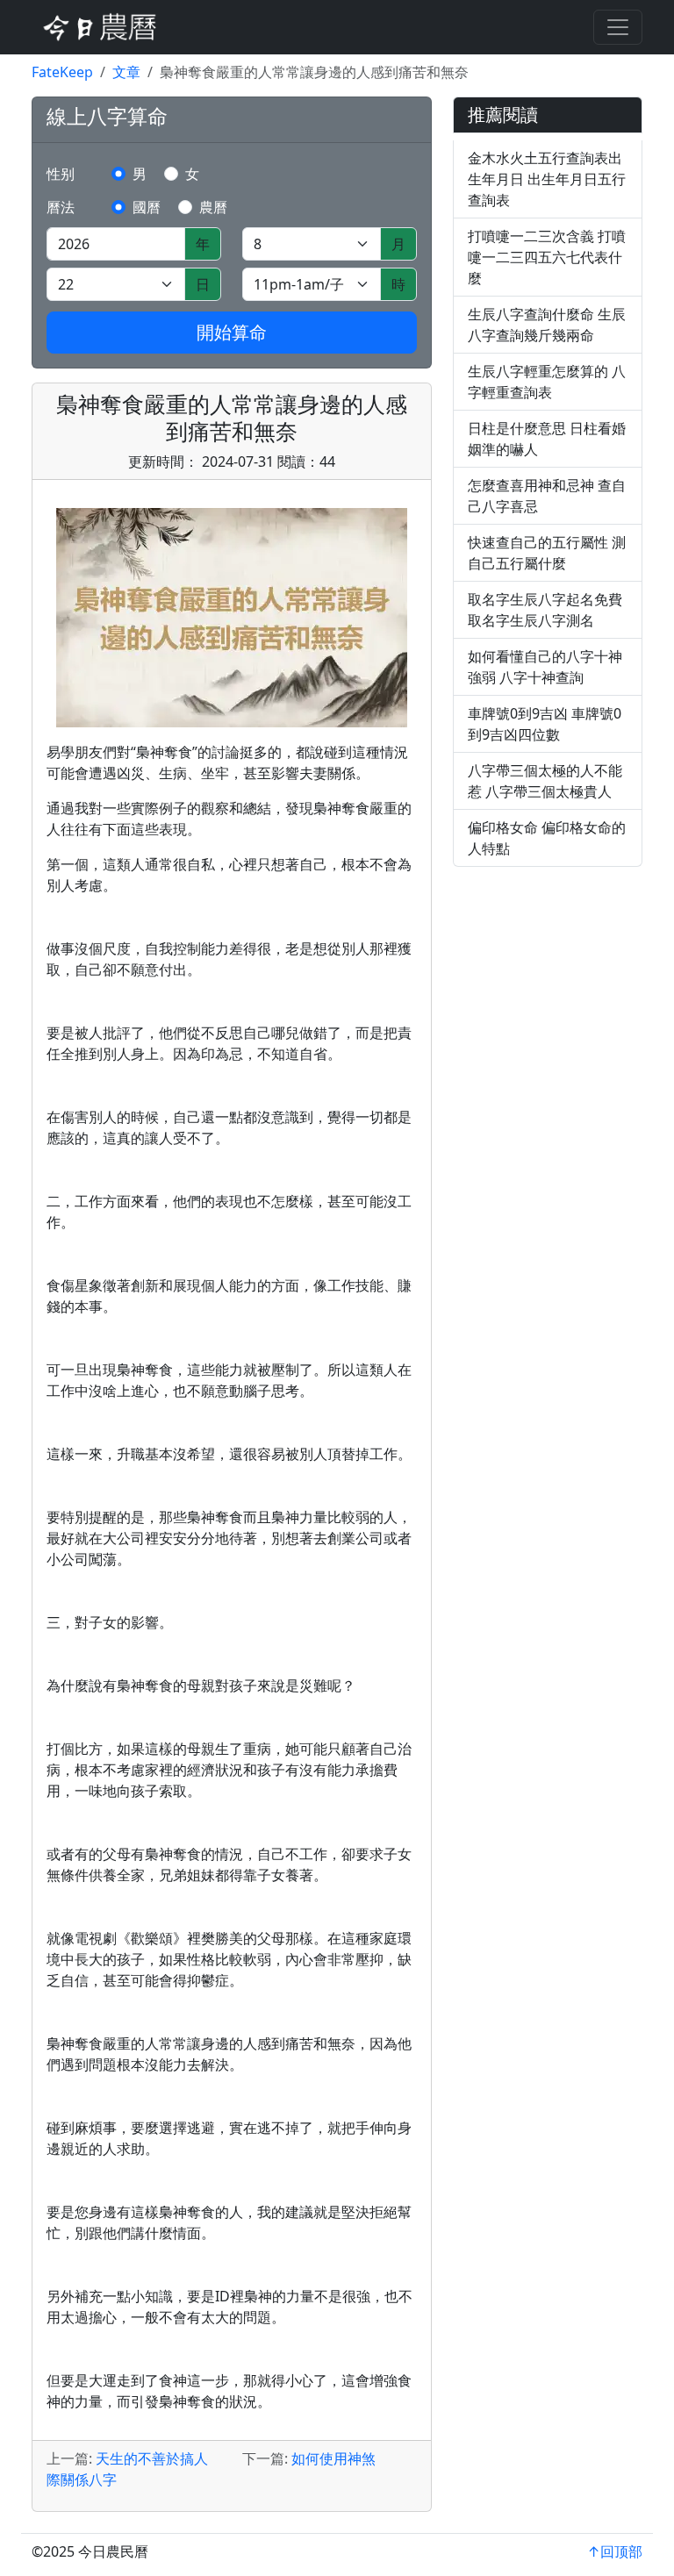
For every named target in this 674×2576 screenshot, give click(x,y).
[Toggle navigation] (618, 27)
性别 (61, 174)
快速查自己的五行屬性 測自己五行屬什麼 (547, 553)
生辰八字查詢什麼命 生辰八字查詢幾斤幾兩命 (547, 325)
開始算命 (232, 332)
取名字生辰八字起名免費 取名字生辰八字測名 (545, 610)
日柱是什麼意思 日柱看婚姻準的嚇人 (547, 439)
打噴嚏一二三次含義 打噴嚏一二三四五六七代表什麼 (547, 257)
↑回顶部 (615, 2551)
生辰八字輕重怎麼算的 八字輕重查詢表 (547, 382)
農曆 (213, 207)
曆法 (61, 207)
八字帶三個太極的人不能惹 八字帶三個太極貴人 (545, 781)
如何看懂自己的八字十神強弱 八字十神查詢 (545, 667)
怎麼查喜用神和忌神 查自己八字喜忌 (547, 496)
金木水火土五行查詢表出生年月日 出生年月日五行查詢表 (547, 179)
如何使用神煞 (333, 2458)
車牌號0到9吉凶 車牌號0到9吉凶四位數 (545, 724)
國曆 (147, 207)
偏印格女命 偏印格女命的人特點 (547, 838)
